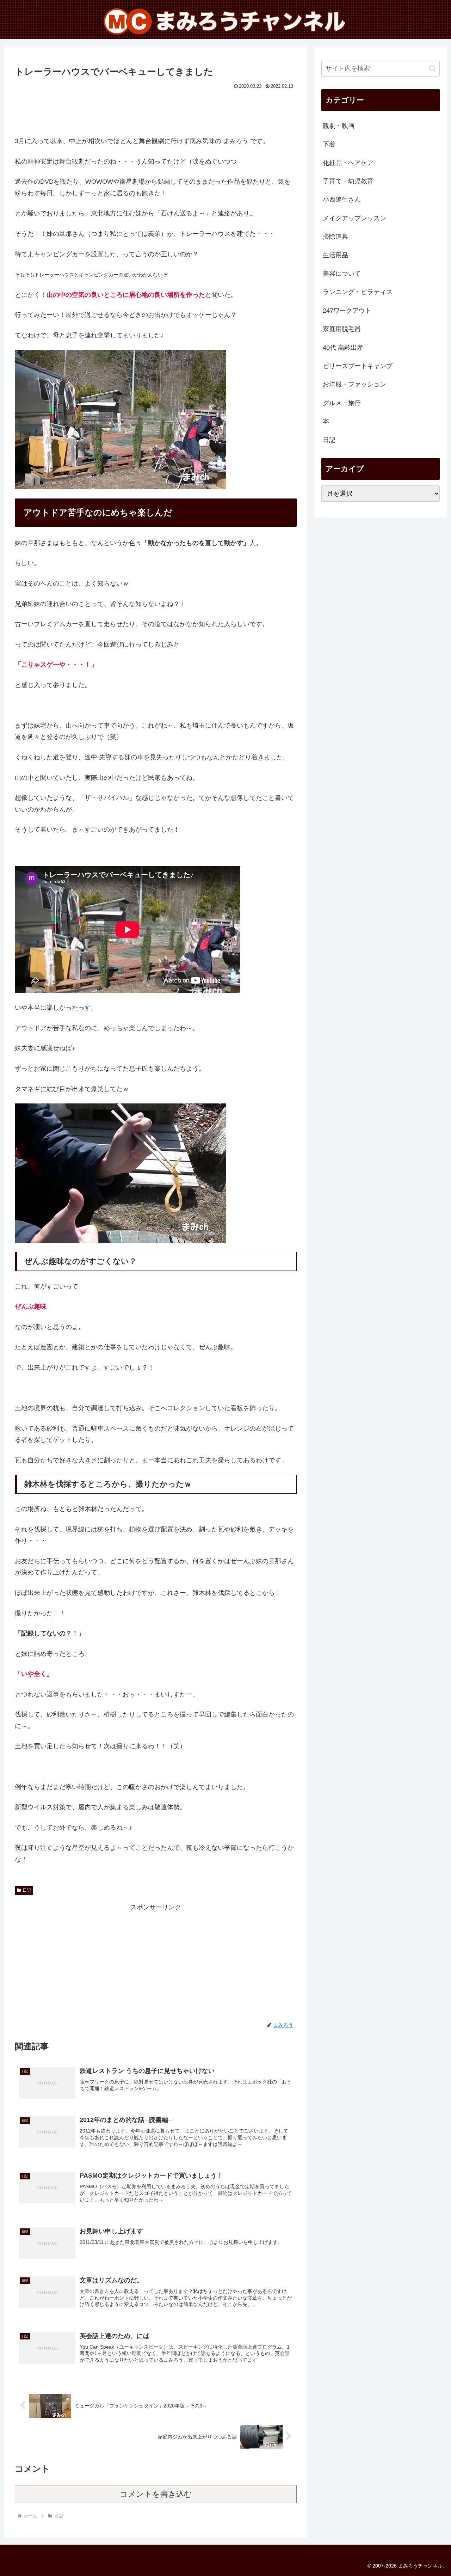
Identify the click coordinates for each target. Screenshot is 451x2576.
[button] (433, 69)
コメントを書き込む (156, 2494)
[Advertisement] (156, 111)
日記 (27, 1890)
